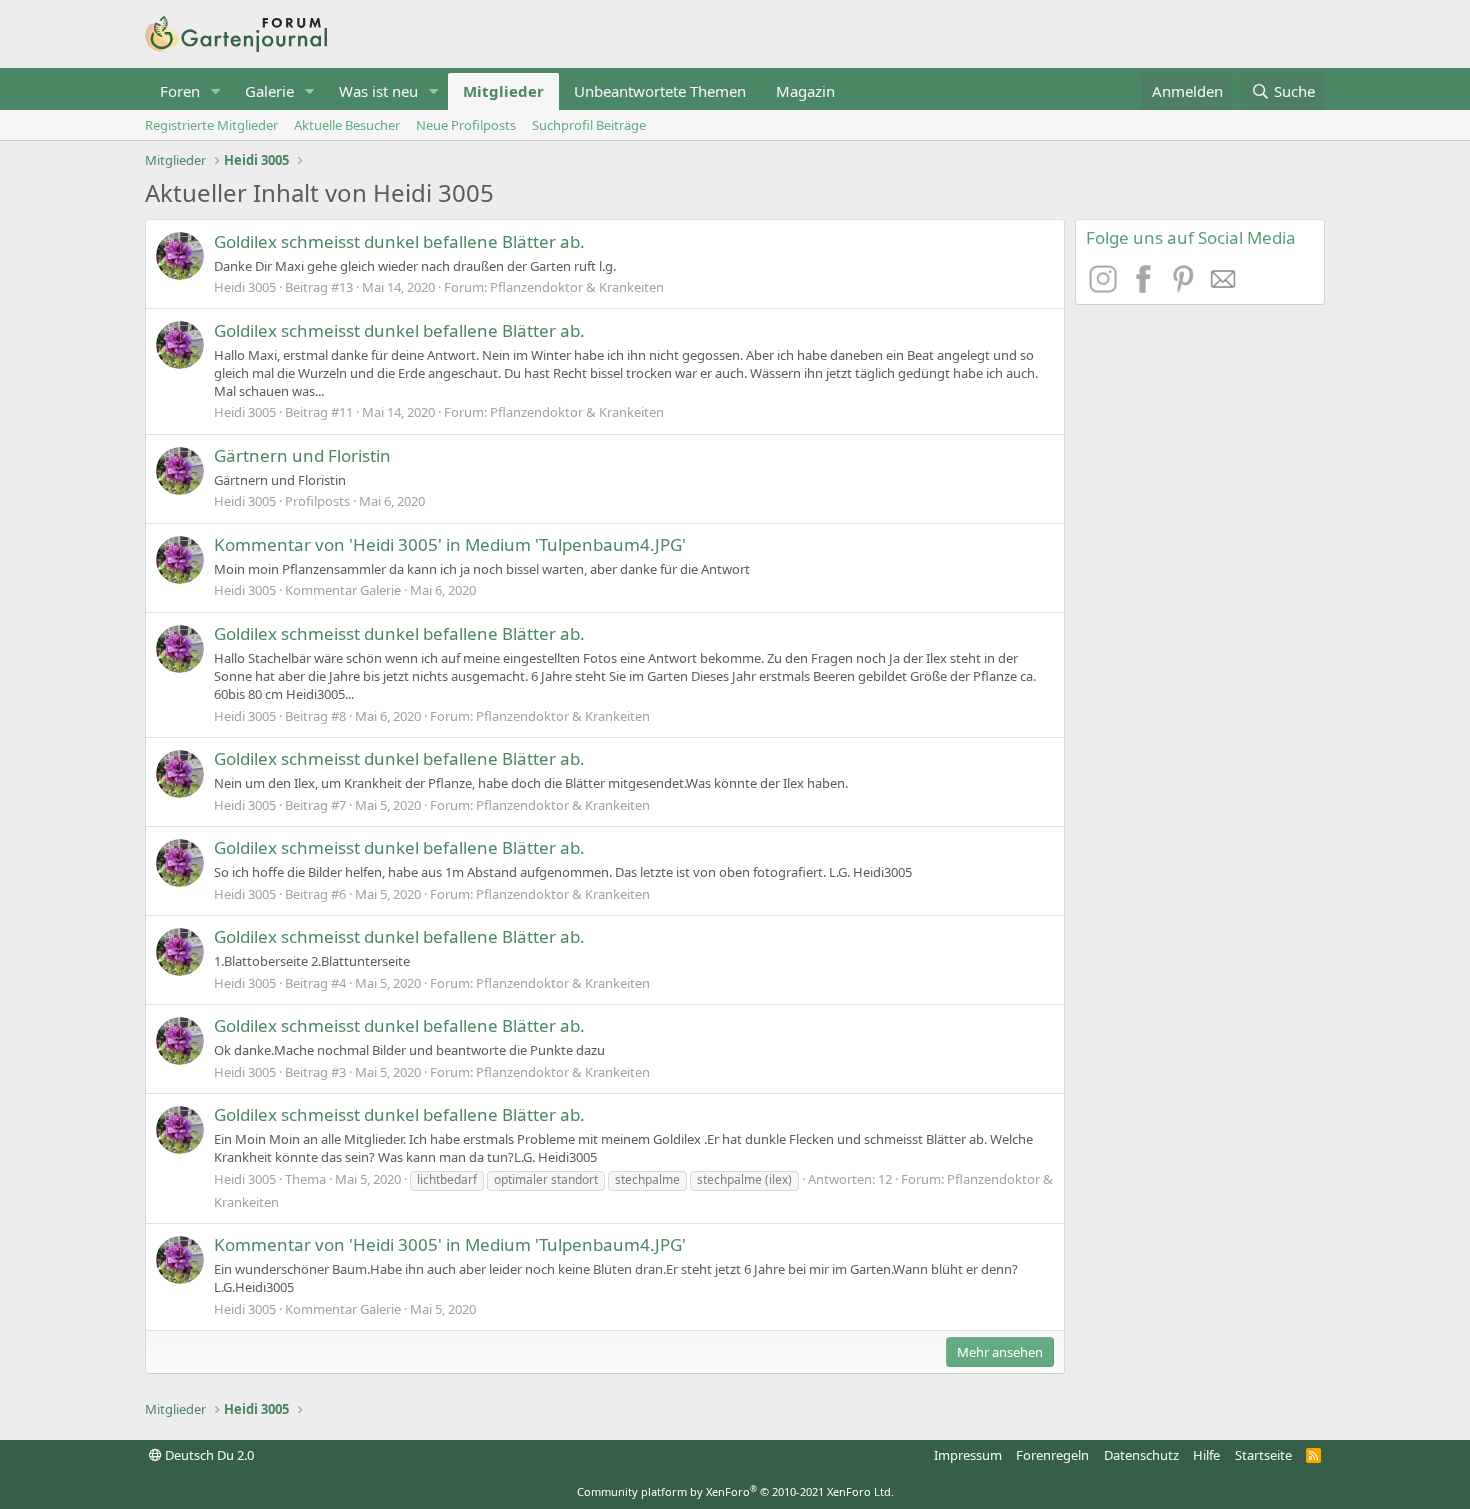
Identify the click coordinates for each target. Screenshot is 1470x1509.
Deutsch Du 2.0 (208, 1455)
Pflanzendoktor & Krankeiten (577, 287)
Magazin (805, 91)
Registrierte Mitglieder (211, 125)
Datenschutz (1141, 1455)
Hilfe (1206, 1455)
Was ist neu (378, 91)
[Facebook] (1146, 287)
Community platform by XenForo (735, 1491)
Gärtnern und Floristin (302, 455)
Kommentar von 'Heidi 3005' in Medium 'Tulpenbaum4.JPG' (450, 544)
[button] (216, 91)
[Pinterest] (1186, 287)
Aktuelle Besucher (347, 125)
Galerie (269, 91)
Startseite (1263, 1455)
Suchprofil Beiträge (589, 125)
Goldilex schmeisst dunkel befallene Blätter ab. (399, 241)
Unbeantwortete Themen (660, 91)
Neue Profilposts (466, 125)
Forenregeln (1052, 1455)
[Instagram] (1106, 287)
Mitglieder (503, 91)
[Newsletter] (1224, 287)
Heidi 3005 (245, 287)
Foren (180, 91)
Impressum (968, 1455)
